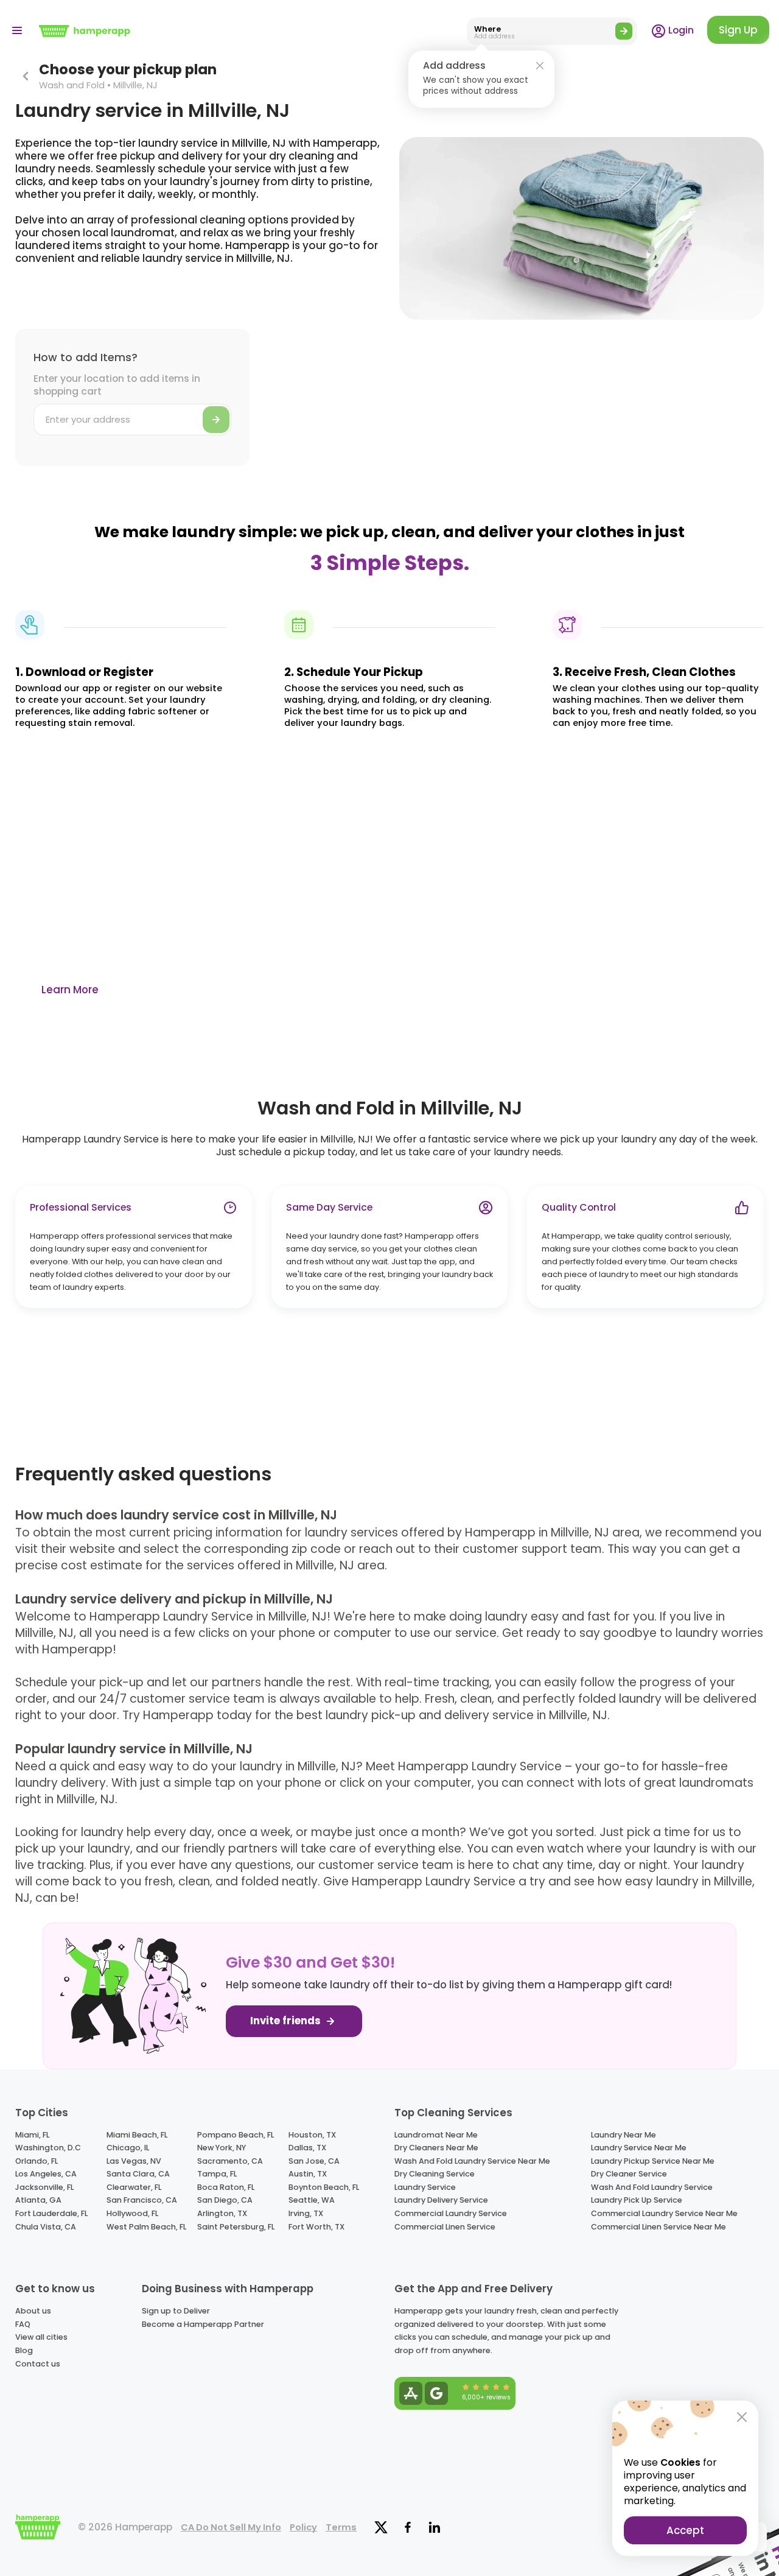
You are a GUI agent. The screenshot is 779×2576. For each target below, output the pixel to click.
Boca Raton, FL (226, 2187)
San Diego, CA (225, 2200)
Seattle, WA (312, 2200)
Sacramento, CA (230, 2161)
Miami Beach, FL (137, 2135)
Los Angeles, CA (46, 2174)
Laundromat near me (436, 2135)
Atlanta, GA (38, 2200)
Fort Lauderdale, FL (51, 2213)
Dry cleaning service (435, 2174)
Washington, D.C (48, 2148)
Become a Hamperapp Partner (203, 2324)
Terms (341, 2527)
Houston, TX (312, 2135)
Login (680, 30)
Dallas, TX (307, 2148)
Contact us (38, 2364)
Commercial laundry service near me (664, 2213)
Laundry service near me (639, 2148)
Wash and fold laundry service (652, 2187)
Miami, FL (32, 2135)
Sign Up (738, 30)
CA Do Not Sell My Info (231, 2527)
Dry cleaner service (629, 2174)
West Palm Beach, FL (146, 2227)
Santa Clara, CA (138, 2174)
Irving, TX (306, 2213)
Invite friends (287, 2021)
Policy (303, 2527)
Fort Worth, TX (316, 2227)
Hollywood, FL (132, 2213)
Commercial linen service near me (658, 2227)
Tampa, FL (217, 2174)
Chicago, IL (128, 2148)
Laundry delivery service (441, 2200)
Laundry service (425, 2187)
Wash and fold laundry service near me (472, 2161)
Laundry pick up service (637, 2200)
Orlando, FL (37, 2161)
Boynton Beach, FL (324, 2187)
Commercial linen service (445, 2227)
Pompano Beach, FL (236, 2135)
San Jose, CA (314, 2161)
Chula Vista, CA (46, 2227)
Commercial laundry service (451, 2213)
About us (33, 2311)
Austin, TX (308, 2174)
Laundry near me (624, 2135)
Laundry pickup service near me (653, 2161)
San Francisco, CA (142, 2200)
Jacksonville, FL (44, 2187)
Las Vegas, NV (134, 2161)
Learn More (70, 990)
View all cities (41, 2337)
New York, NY (222, 2148)
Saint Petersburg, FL (236, 2227)
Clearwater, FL (134, 2187)
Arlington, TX (222, 2213)
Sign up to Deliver (176, 2311)
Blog (24, 2350)
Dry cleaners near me (436, 2148)
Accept (685, 2530)
